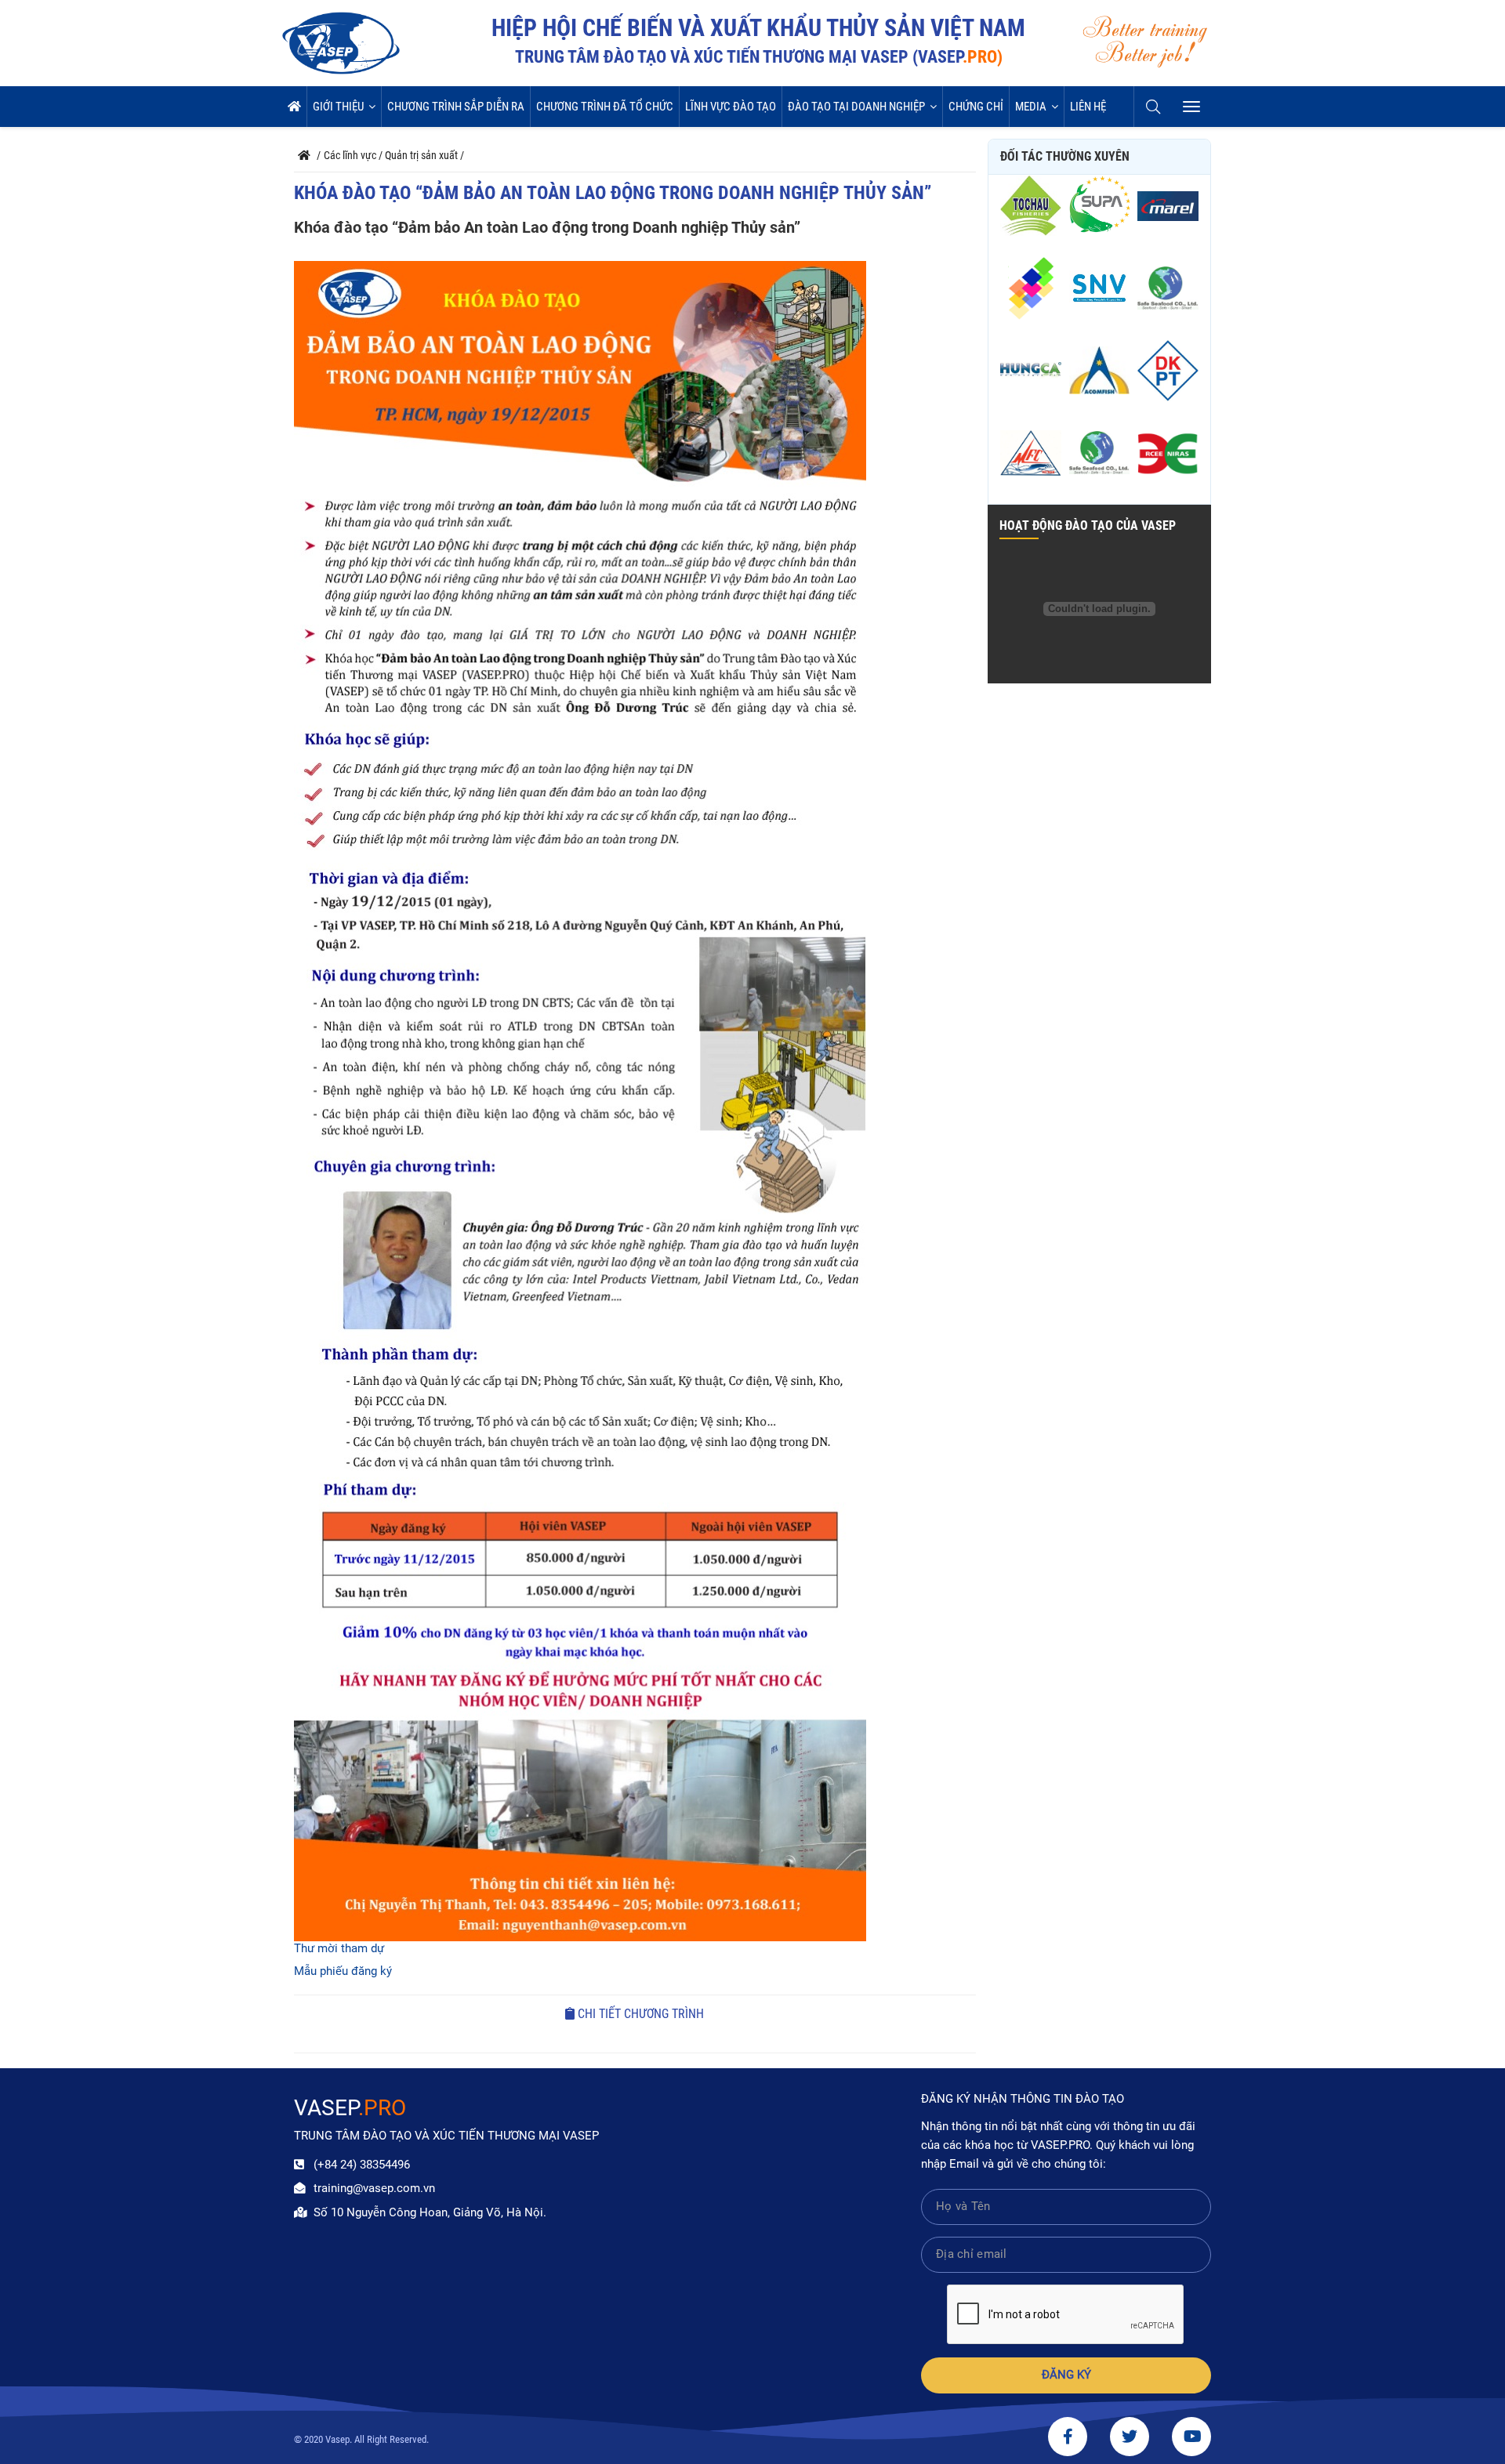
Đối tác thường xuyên (1065, 156)
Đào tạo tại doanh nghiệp (856, 107)
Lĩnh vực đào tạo (731, 107)
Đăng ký (1066, 2375)
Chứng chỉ (976, 107)
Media (1031, 107)
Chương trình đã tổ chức (605, 107)
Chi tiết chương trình (639, 2014)
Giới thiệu (338, 107)
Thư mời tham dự (339, 1949)
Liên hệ (1088, 107)
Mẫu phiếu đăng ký (343, 1971)
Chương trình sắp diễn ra (456, 107)
